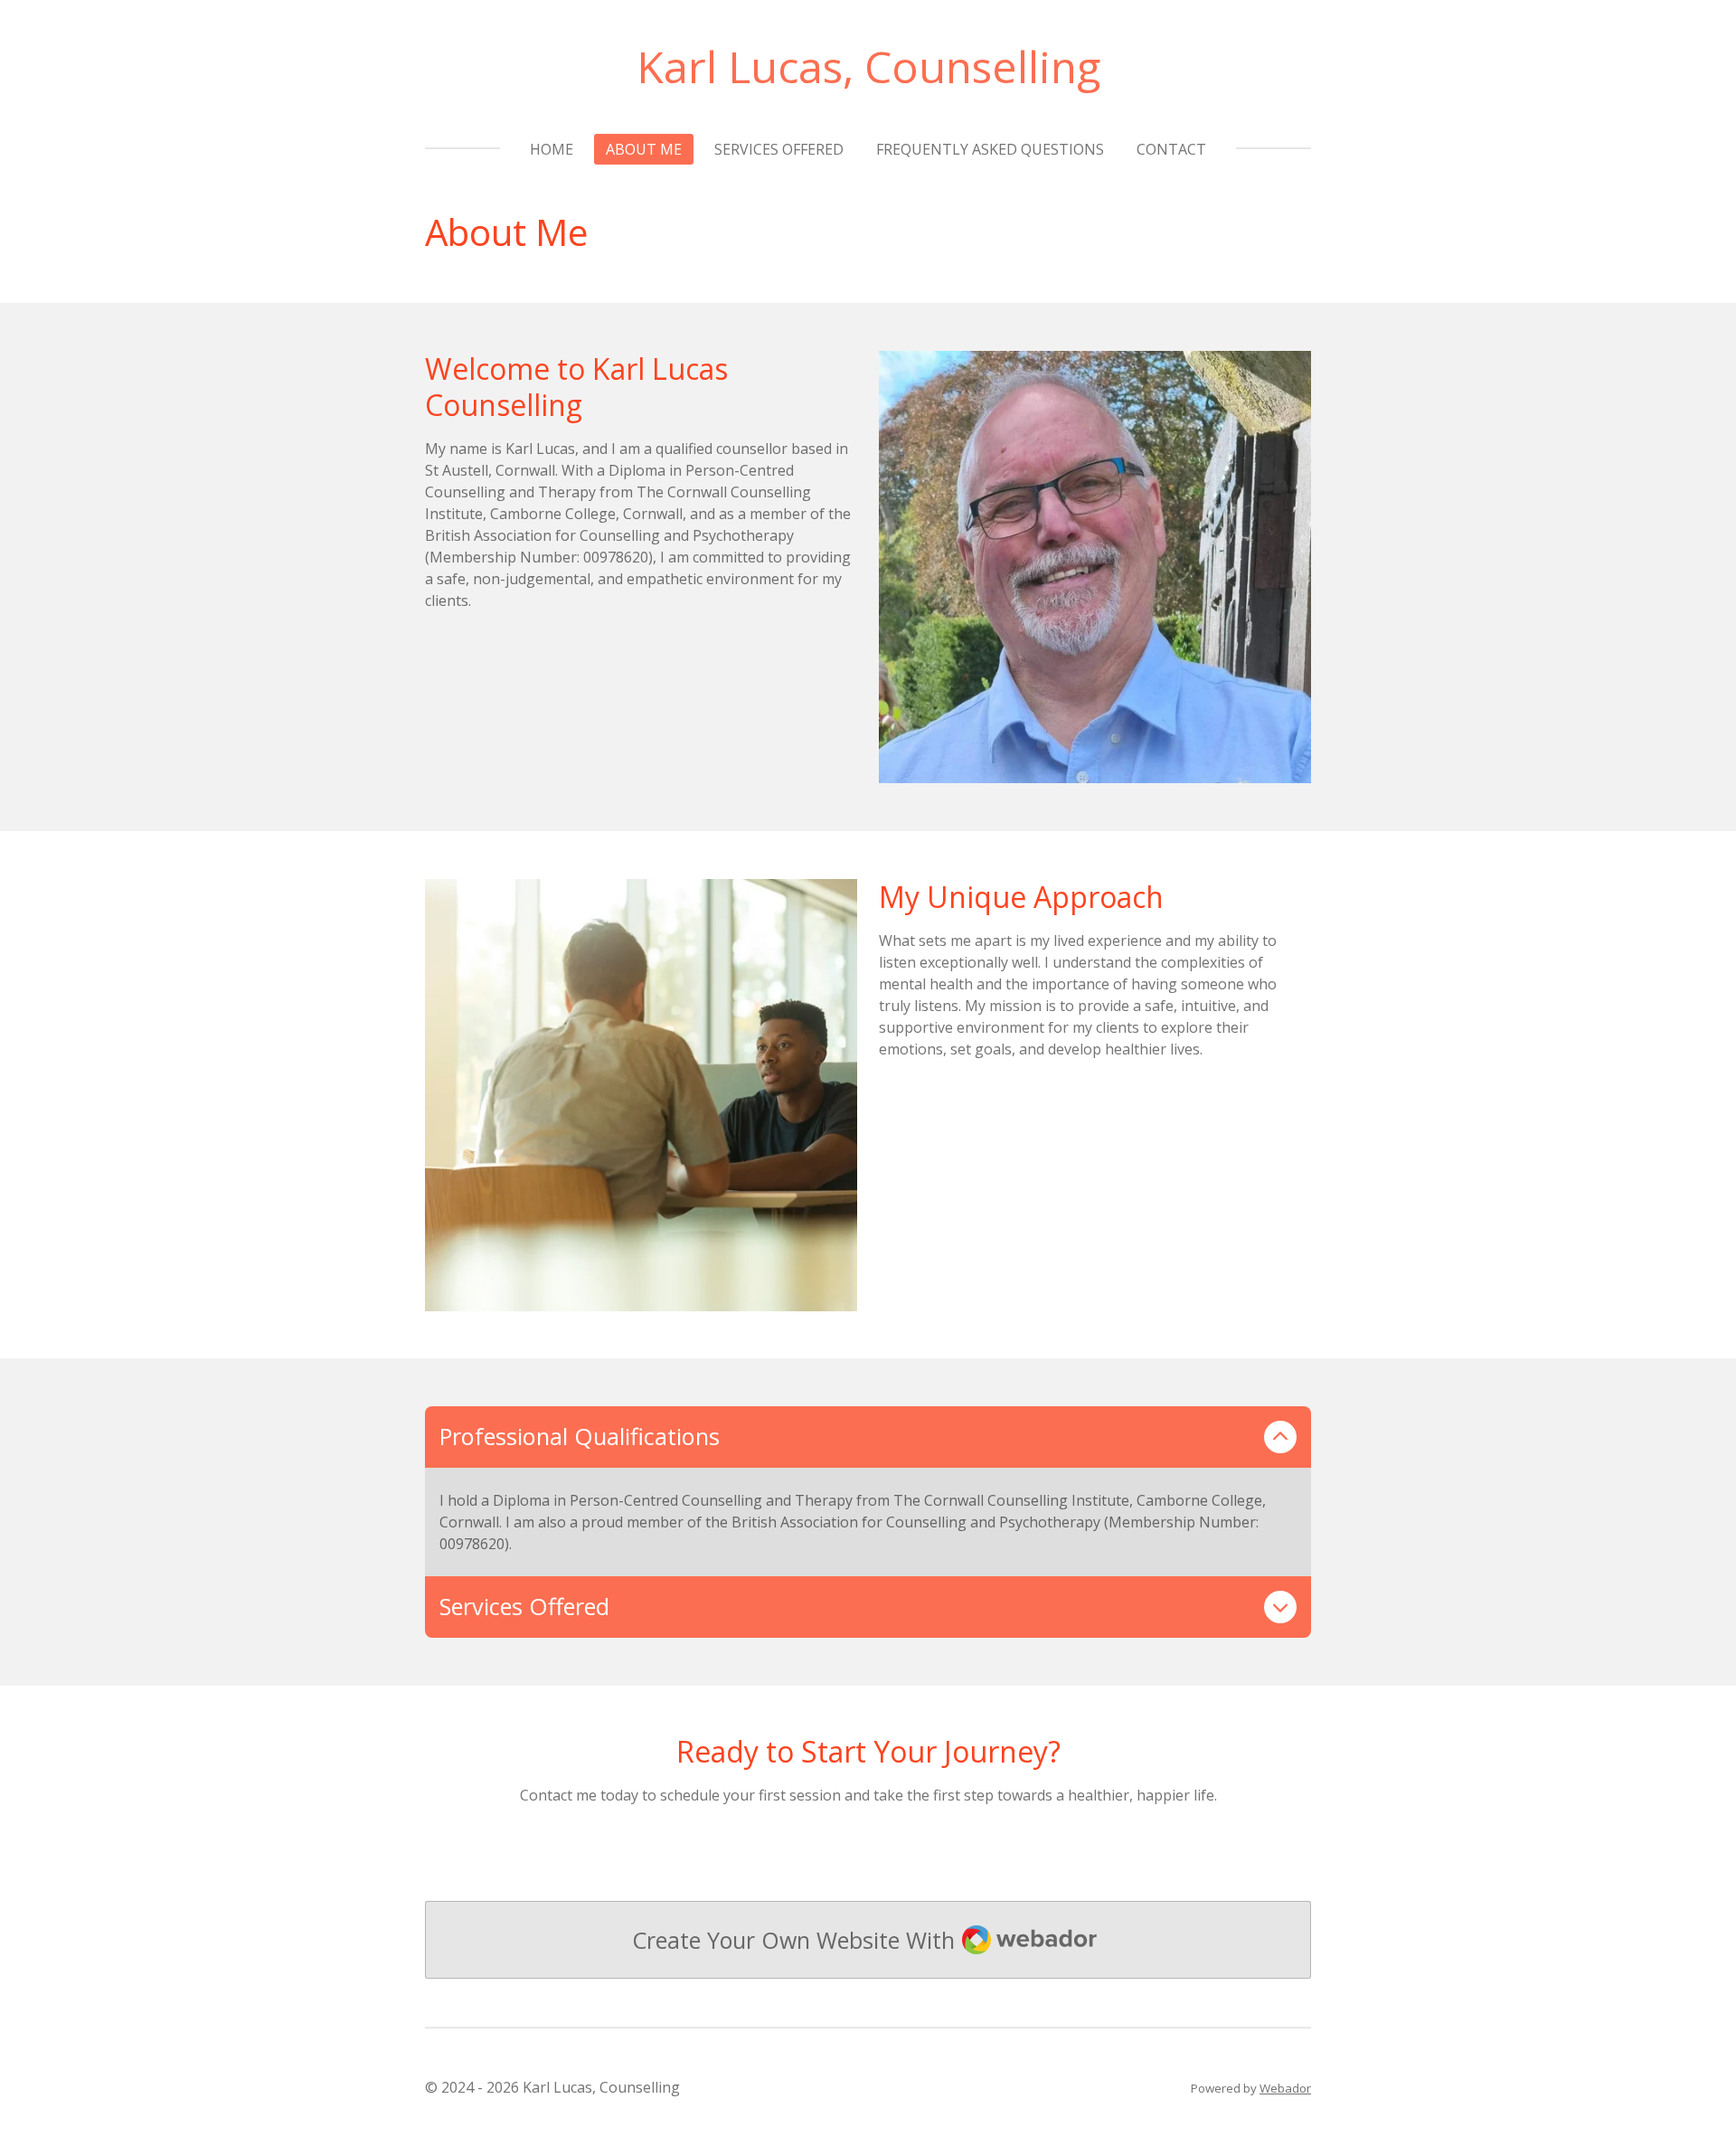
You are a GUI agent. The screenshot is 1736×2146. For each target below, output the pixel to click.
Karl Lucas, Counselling (868, 66)
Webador (1285, 2088)
